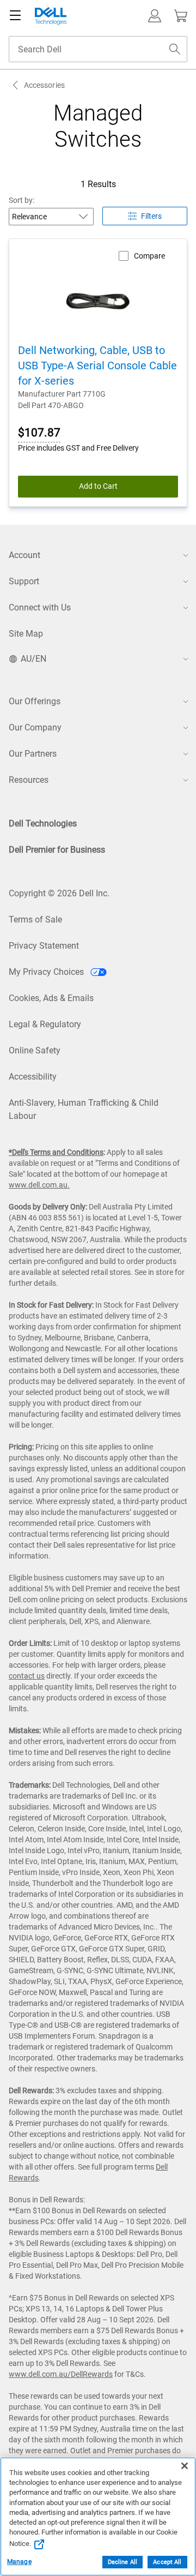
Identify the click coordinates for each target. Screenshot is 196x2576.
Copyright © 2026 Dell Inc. (59, 893)
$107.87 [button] (39, 433)
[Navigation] (15, 16)
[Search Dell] (175, 49)
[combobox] (98, 49)
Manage (19, 2562)
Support (24, 581)
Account (24, 555)
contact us (27, 1676)
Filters (151, 216)
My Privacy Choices (47, 972)
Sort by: (22, 200)
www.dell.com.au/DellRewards (61, 2374)
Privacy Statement (44, 946)
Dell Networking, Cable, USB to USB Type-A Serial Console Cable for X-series (97, 366)
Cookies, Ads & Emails (51, 998)
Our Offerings (35, 701)
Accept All (167, 2562)
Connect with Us (40, 607)
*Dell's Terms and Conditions (56, 1152)
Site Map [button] (26, 634)
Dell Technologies (43, 823)
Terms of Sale (35, 919)
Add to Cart (98, 486)
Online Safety (35, 1050)
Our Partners (33, 754)
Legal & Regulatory (45, 1024)
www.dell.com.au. (39, 1185)
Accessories (44, 85)
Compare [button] (149, 256)
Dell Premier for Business (57, 850)
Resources (29, 780)
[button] (155, 16)
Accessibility (33, 1077)
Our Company (35, 727)
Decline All (122, 2562)
